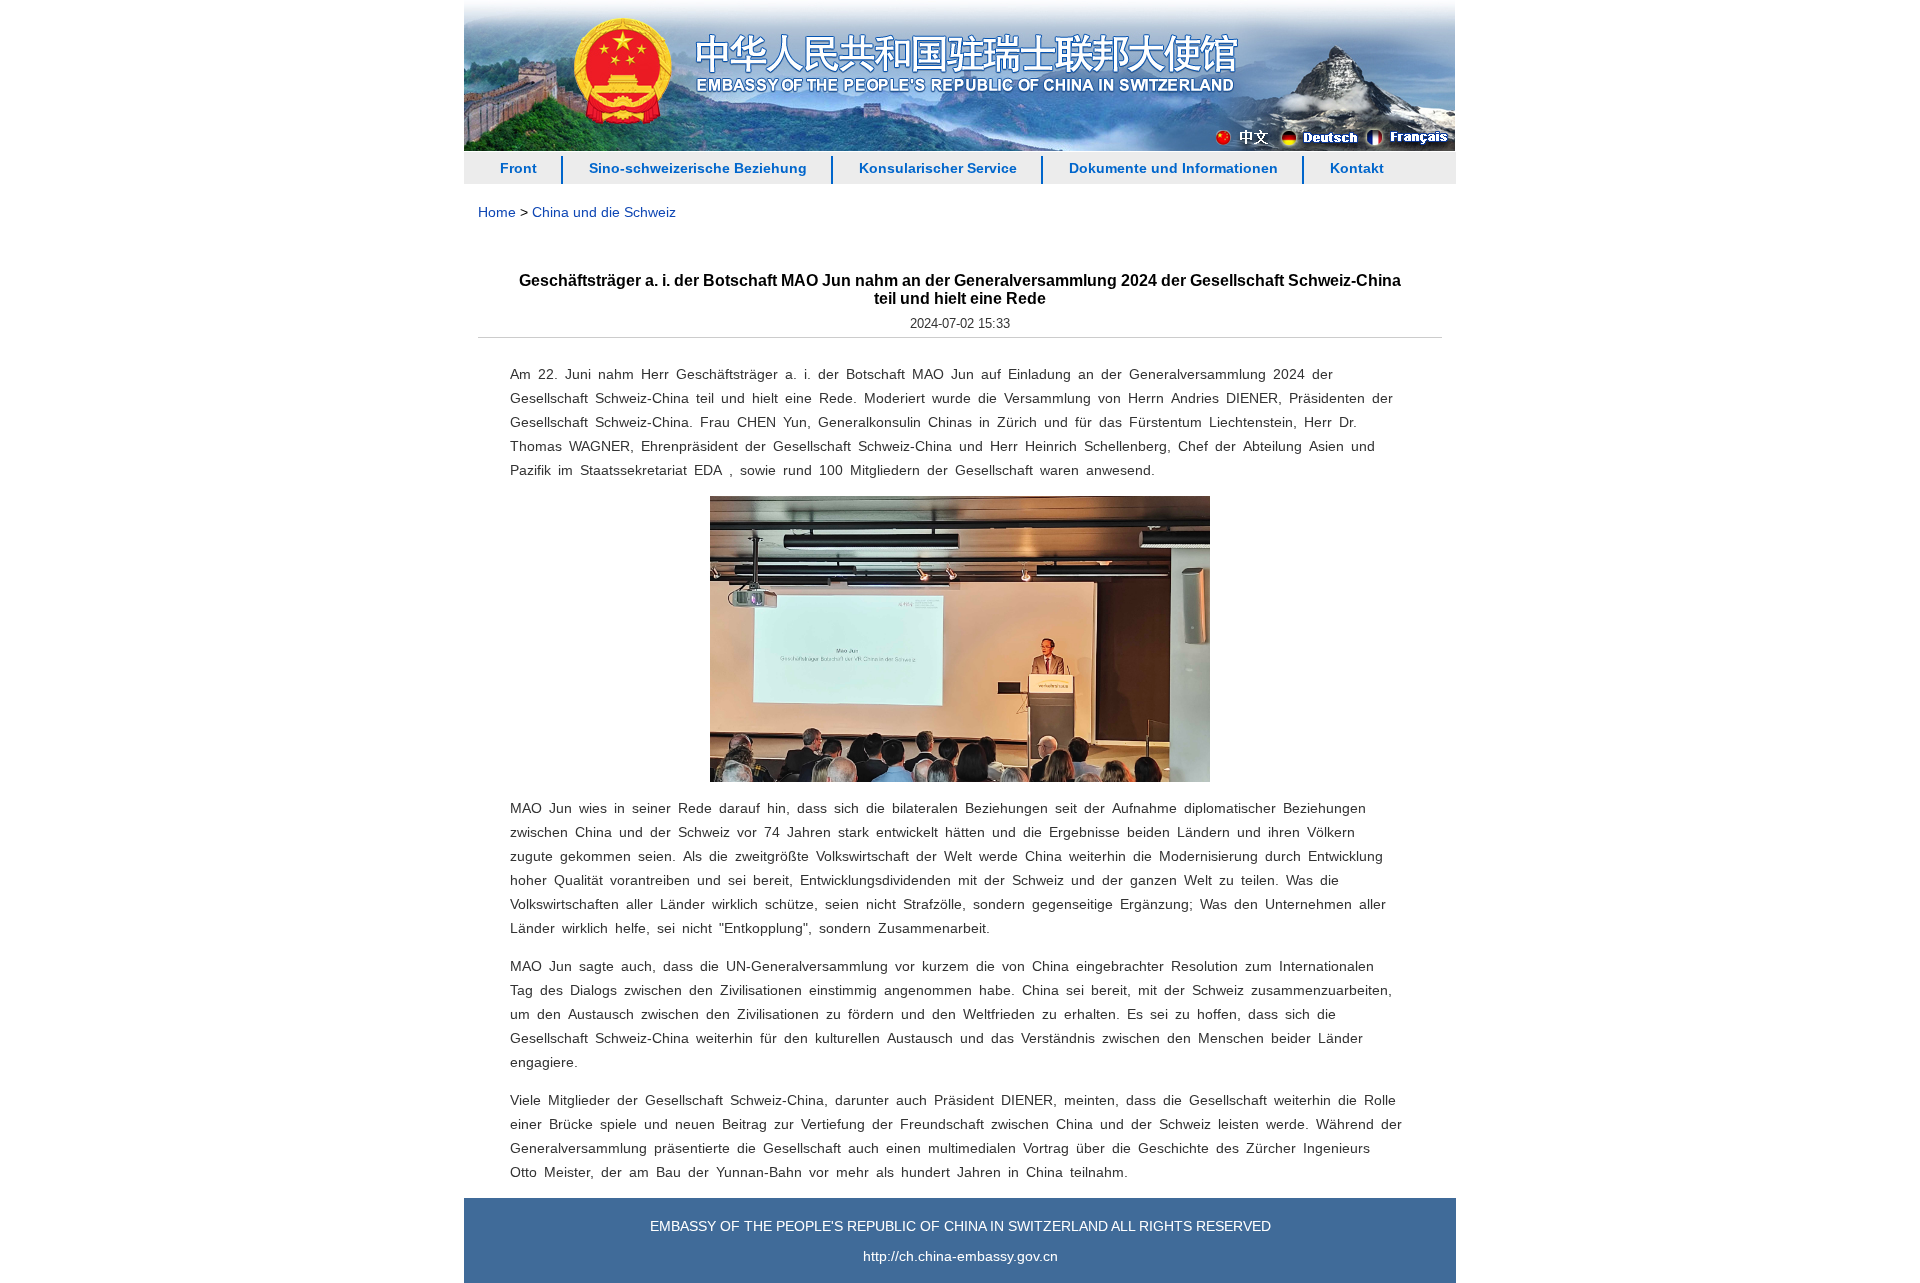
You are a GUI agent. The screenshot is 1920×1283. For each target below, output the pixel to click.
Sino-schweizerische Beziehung (698, 168)
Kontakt (1357, 168)
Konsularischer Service (938, 168)
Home (497, 212)
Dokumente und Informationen (1173, 168)
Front (518, 168)
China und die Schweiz (604, 212)
